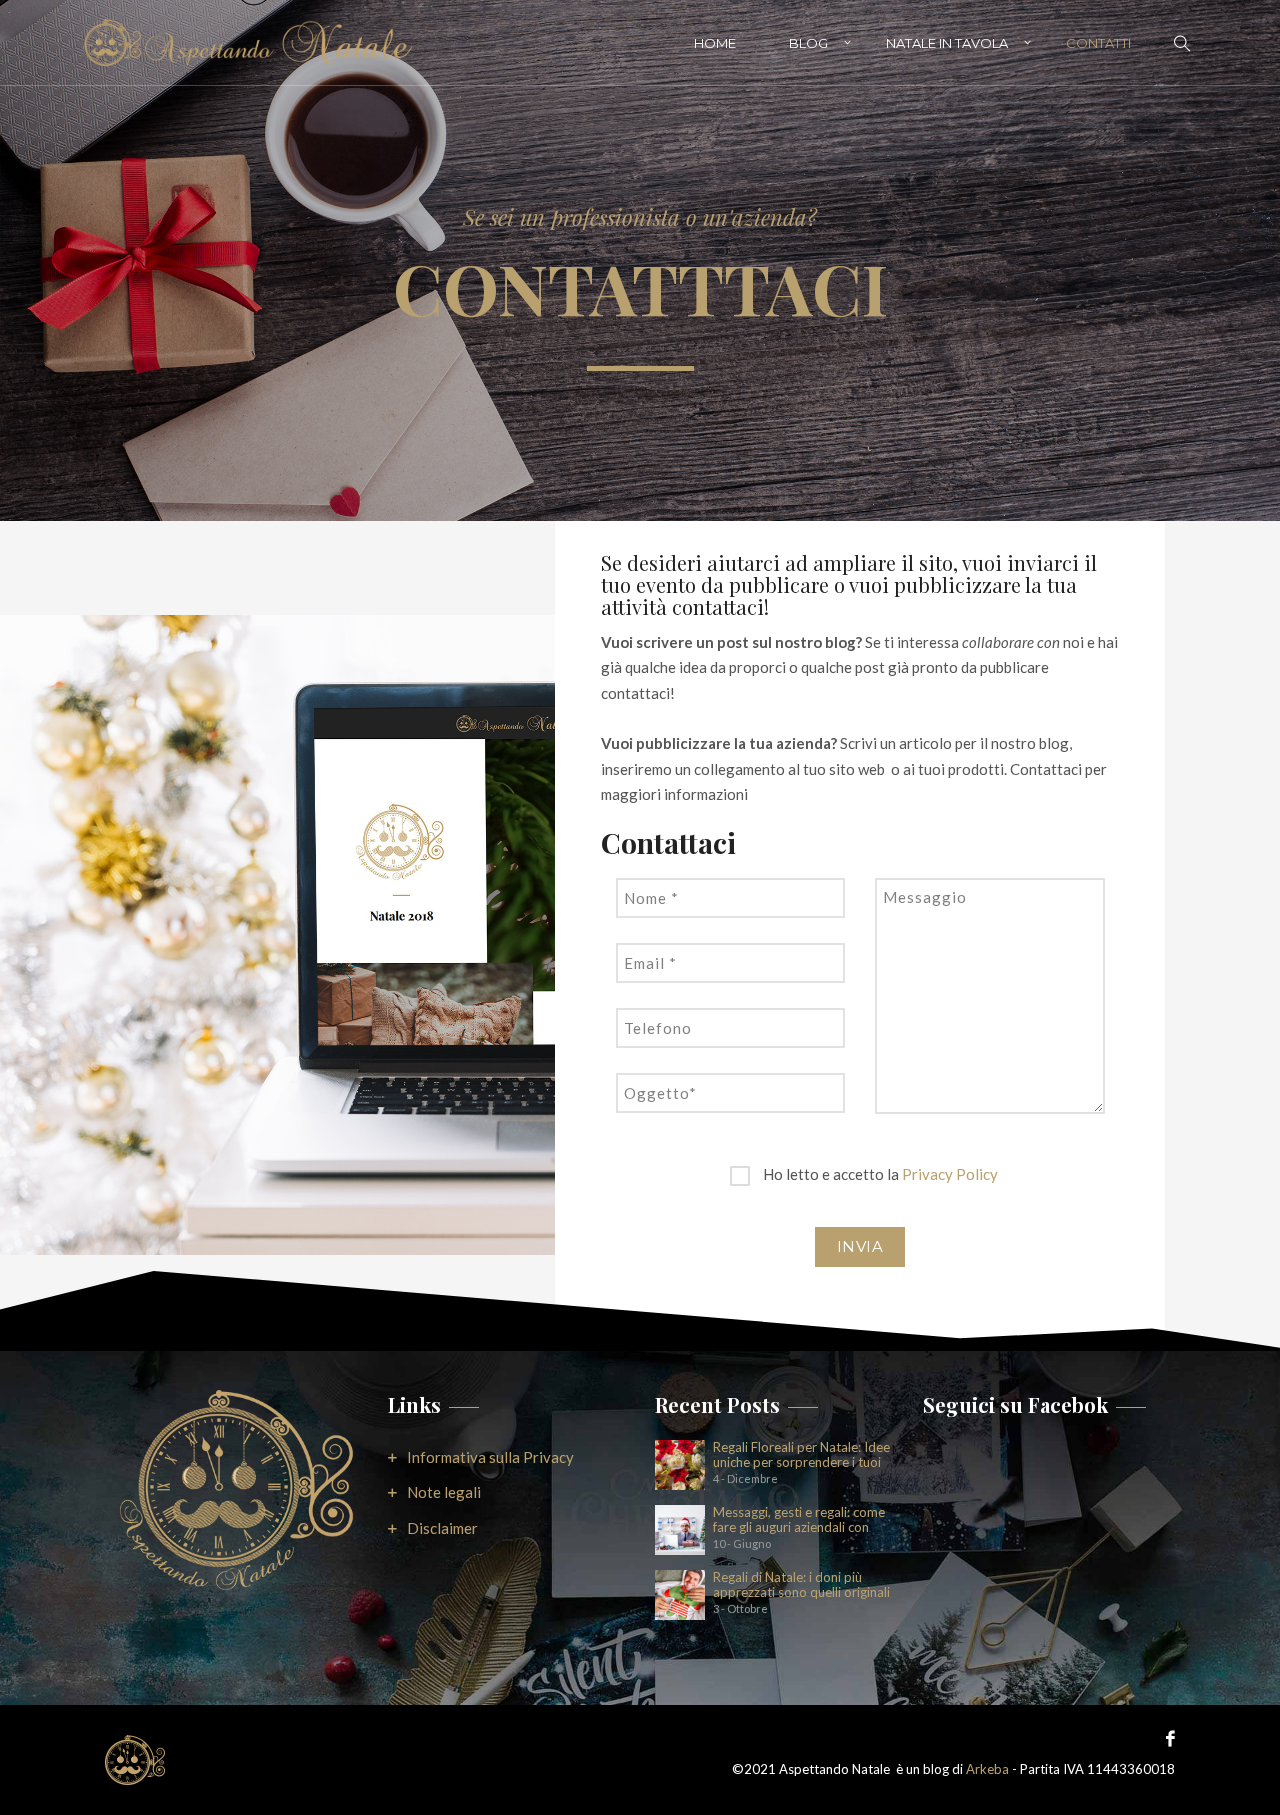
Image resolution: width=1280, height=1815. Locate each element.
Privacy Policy (950, 1174)
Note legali (444, 1492)
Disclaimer (442, 1528)
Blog (808, 43)
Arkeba (987, 1769)
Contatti (1098, 43)
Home (715, 43)
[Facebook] (1165, 1737)
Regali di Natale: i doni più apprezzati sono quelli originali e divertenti (801, 1585)
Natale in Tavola (947, 43)
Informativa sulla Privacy (490, 1457)
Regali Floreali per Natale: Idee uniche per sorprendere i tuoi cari (801, 1455)
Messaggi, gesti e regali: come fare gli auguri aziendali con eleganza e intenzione (799, 1520)
